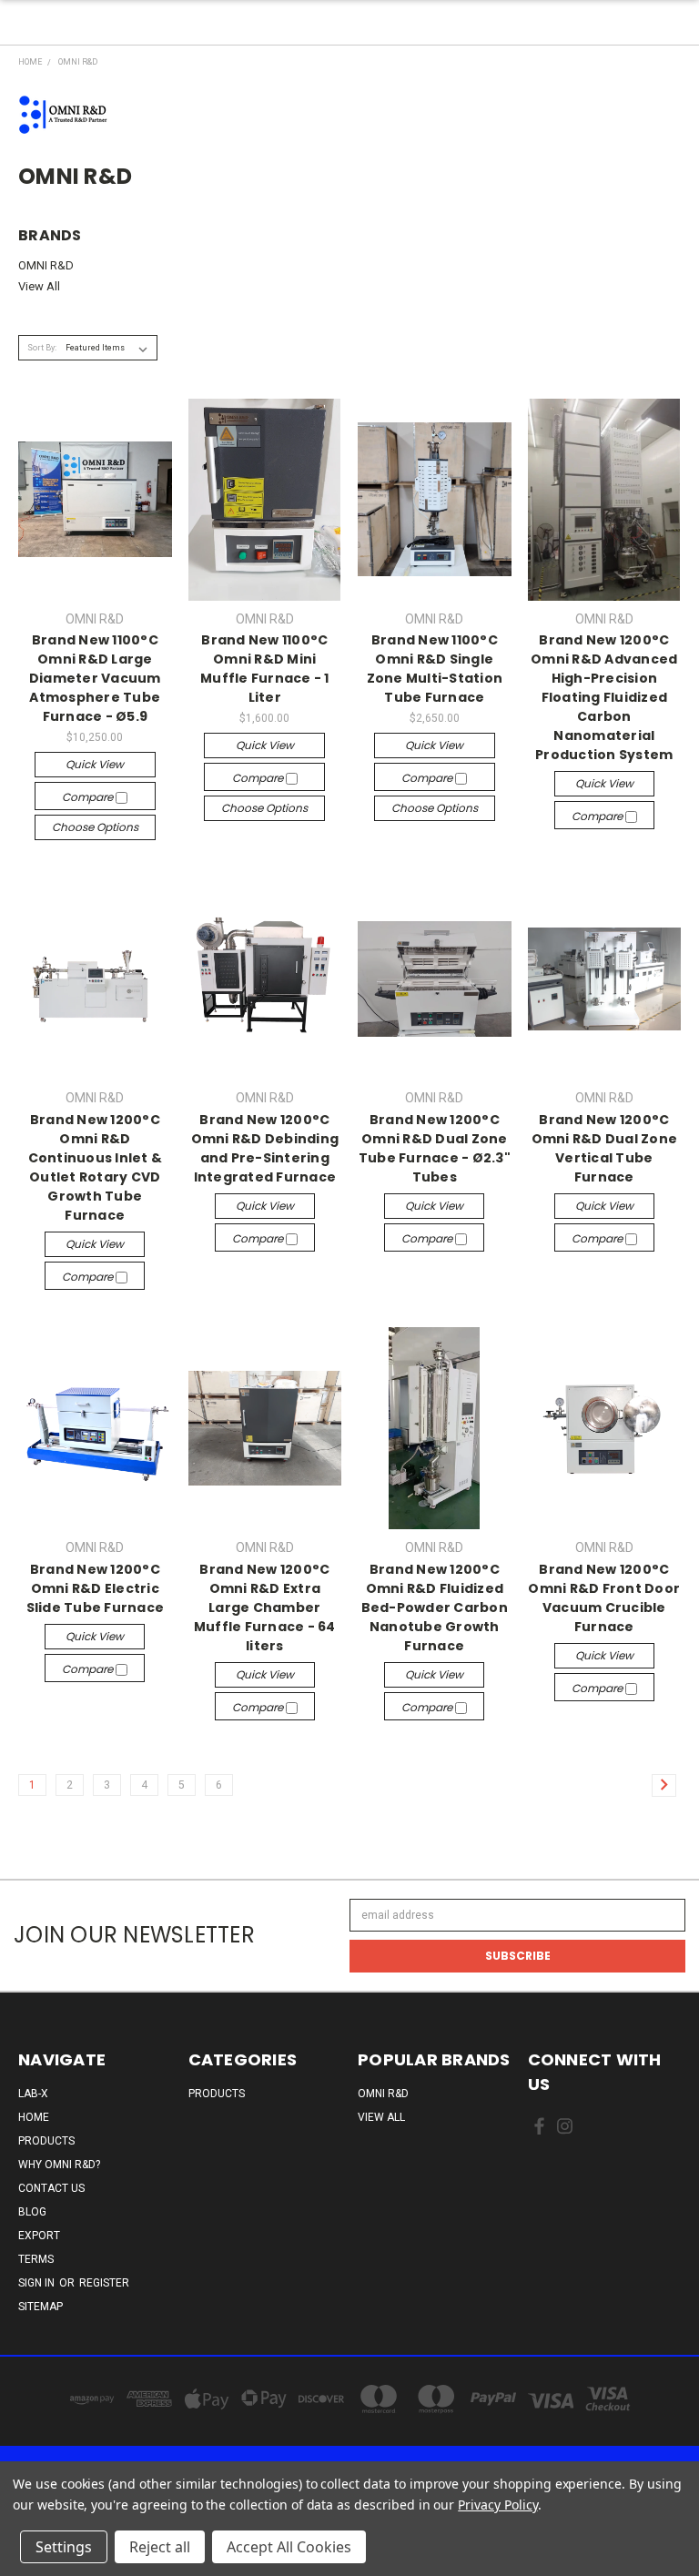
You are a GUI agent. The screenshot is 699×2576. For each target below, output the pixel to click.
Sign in (38, 2283)
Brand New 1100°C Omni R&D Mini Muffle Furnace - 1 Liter (265, 669)
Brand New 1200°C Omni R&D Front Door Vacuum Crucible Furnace (604, 1598)
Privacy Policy (497, 2505)
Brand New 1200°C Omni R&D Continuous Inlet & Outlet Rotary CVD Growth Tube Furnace (96, 1167)
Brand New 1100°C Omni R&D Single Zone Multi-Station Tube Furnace (435, 669)
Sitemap (41, 2307)
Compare (89, 797)
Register (104, 2283)
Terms (36, 2259)
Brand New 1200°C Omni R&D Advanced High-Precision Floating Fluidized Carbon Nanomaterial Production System (604, 697)
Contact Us (51, 2188)
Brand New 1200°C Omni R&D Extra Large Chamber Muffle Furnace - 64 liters (265, 1607)
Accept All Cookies (289, 2547)
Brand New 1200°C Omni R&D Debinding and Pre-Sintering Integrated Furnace (265, 1148)
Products (46, 2141)
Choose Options (95, 827)
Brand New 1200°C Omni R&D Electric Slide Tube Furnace (96, 1588)
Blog (32, 2212)
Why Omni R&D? (59, 2165)
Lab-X (33, 2094)
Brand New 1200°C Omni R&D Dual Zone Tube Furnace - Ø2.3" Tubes (435, 1148)
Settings (64, 2547)
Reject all (160, 2547)
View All (39, 286)
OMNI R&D (46, 265)
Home (34, 2117)
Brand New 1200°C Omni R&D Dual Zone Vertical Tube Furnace (605, 1148)
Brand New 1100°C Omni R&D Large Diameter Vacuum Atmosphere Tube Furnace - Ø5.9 (95, 678)
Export (39, 2236)
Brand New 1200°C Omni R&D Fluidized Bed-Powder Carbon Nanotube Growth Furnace (435, 1607)
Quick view (95, 764)
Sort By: (42, 348)
